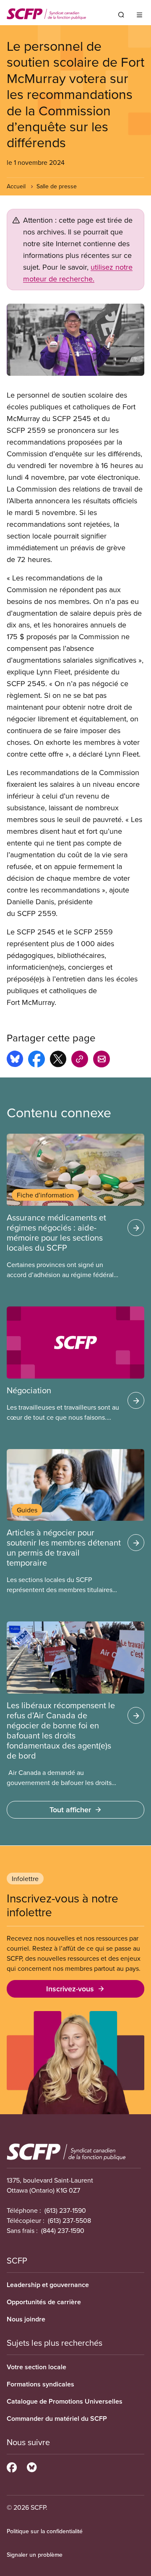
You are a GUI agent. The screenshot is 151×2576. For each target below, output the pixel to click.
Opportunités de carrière (44, 2302)
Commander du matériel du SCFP (57, 2419)
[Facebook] (12, 2466)
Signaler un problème (35, 2555)
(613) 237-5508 (69, 2220)
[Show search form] (121, 15)
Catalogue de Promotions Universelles (65, 2401)
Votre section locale (36, 2367)
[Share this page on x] (58, 1060)
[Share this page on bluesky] (15, 1060)
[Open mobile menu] (139, 15)
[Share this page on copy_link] (80, 1060)
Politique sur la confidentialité (45, 2531)
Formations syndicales (40, 2384)
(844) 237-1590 (63, 2230)
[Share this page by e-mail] (102, 1060)
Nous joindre (26, 2319)
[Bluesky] (32, 2466)
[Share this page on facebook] (36, 1060)
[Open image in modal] (75, 340)
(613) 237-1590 (65, 2210)
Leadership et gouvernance (48, 2285)
